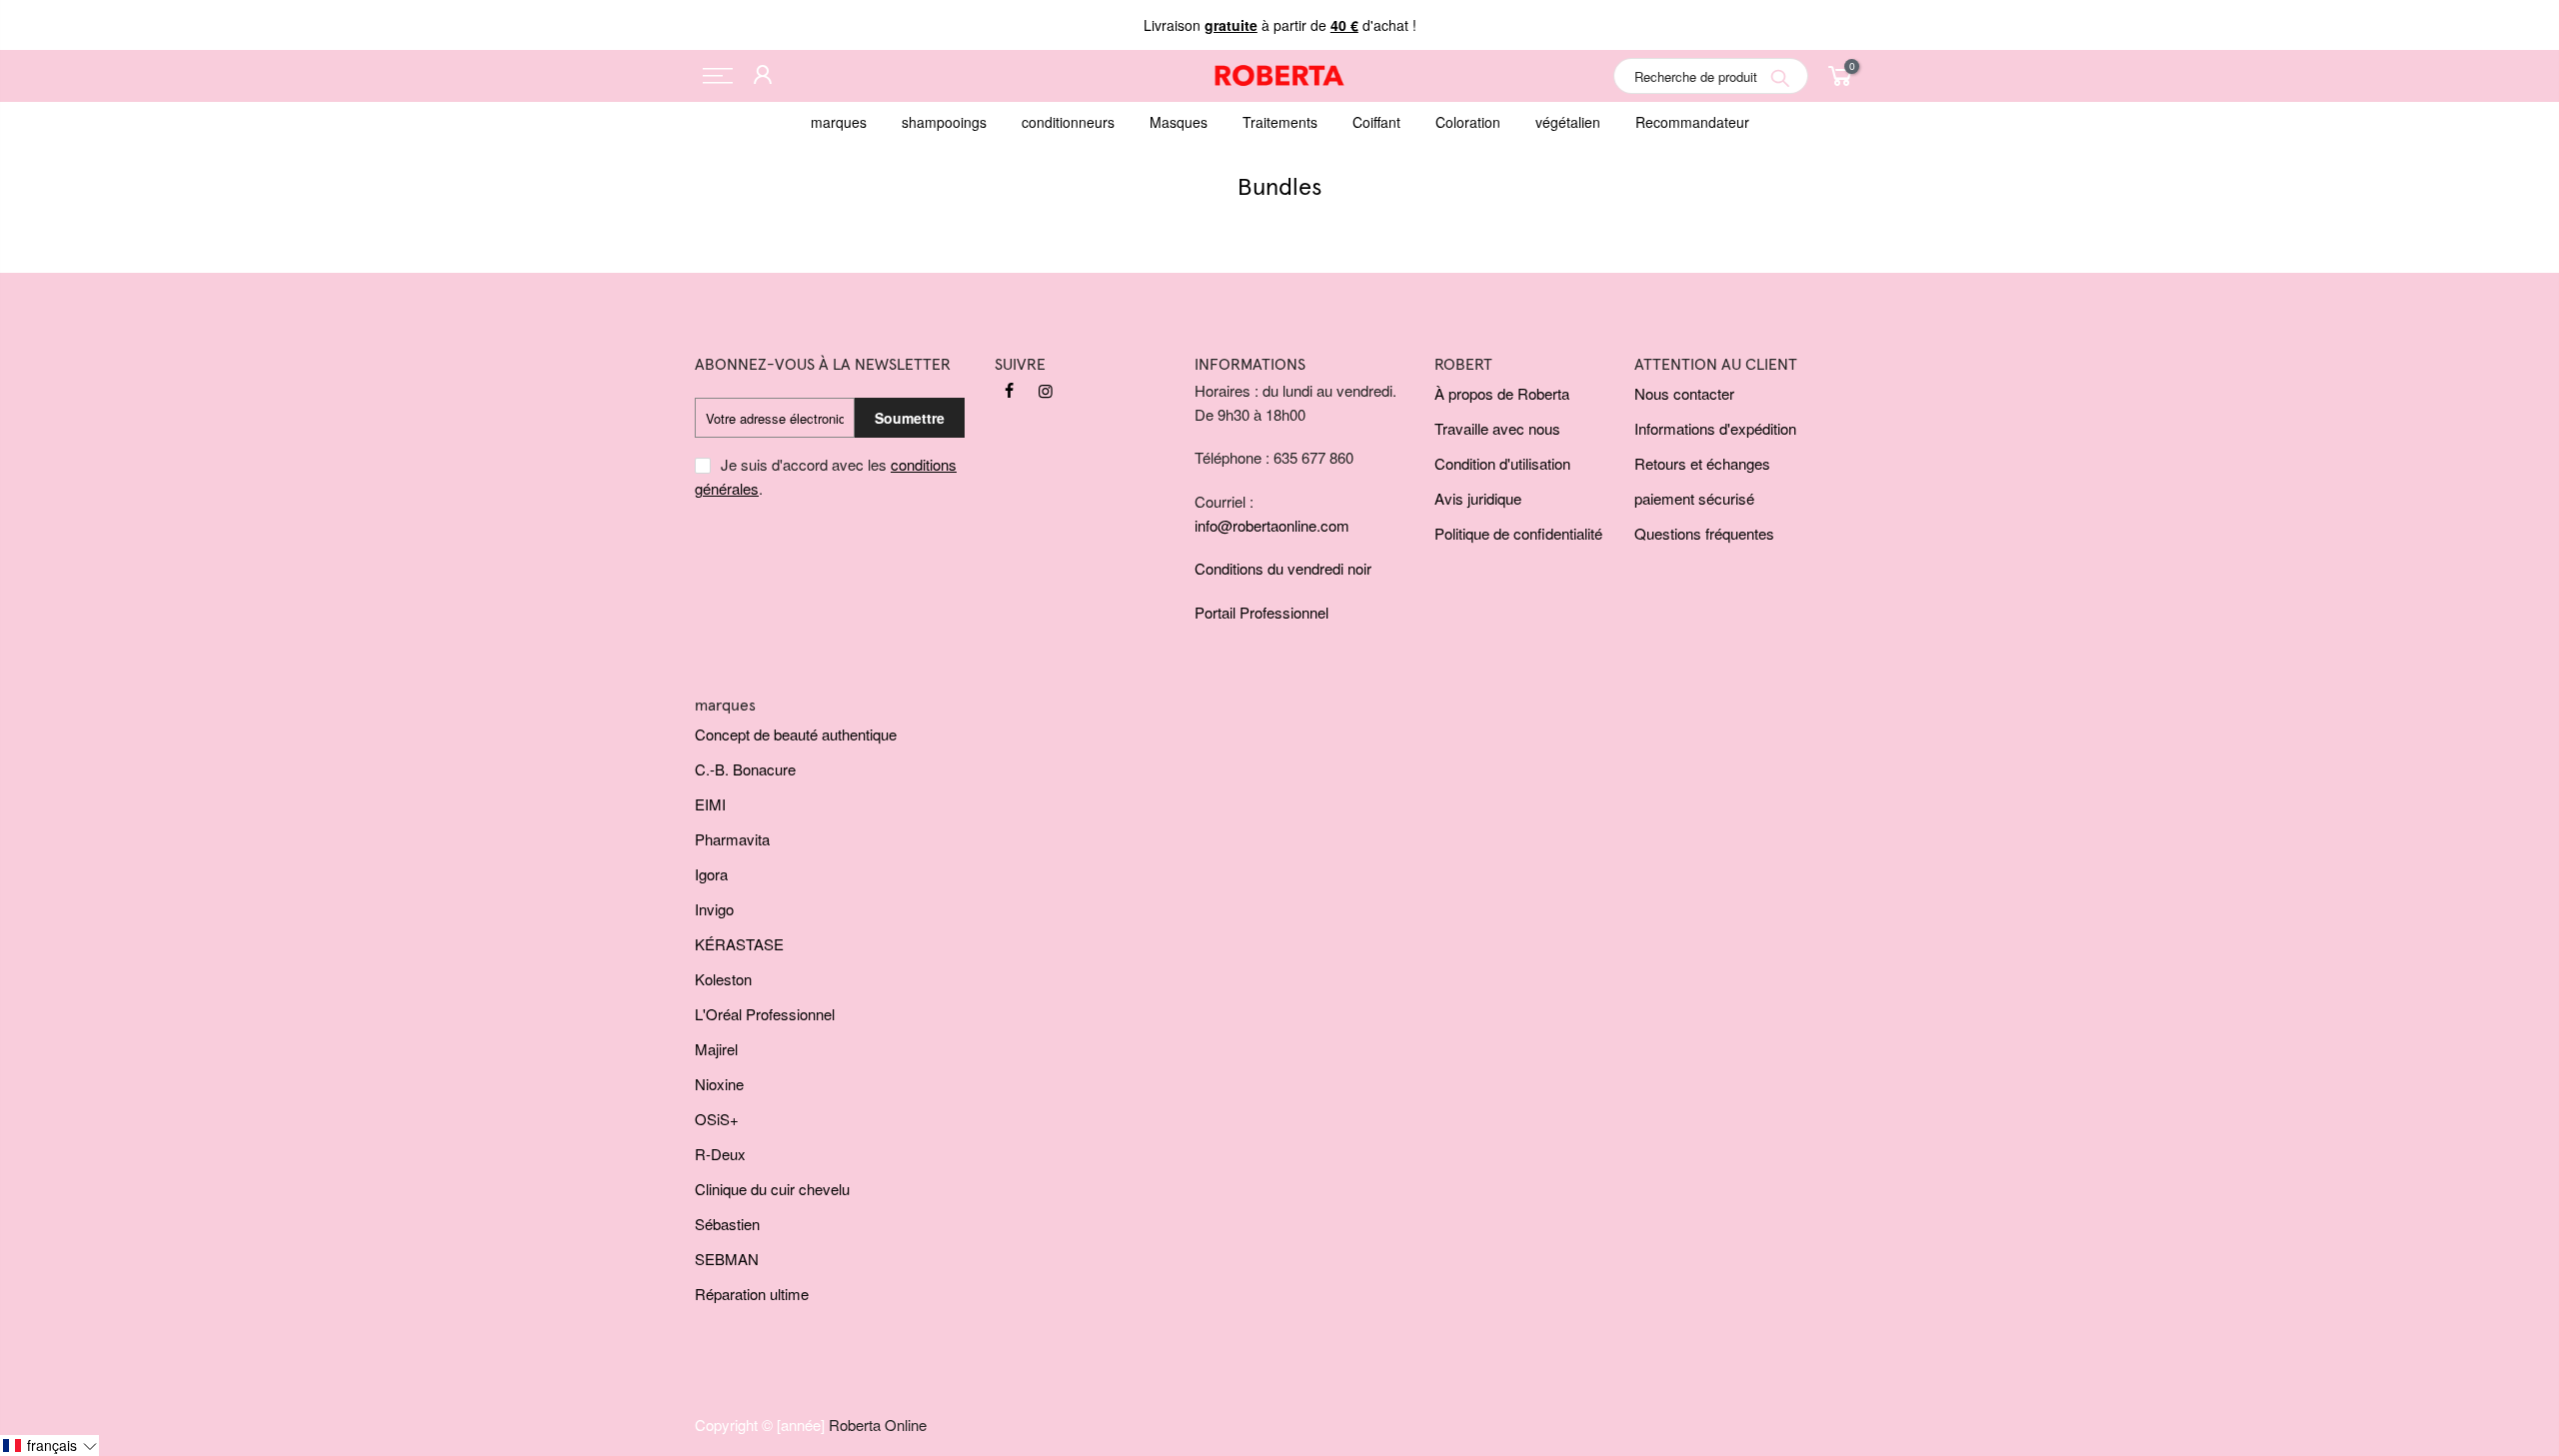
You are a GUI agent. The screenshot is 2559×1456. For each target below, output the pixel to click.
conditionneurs (1068, 122)
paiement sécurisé (1694, 498)
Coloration (1468, 122)
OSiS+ (717, 1119)
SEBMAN (727, 1259)
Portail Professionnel (1262, 612)
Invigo (714, 909)
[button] (49, 1446)
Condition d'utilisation (1502, 463)
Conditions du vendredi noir (1283, 568)
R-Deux (720, 1154)
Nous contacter (1684, 393)
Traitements (1280, 122)
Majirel (716, 1049)
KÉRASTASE (739, 944)
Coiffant (1376, 122)
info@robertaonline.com (1272, 525)
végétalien (1568, 122)
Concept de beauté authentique (796, 734)
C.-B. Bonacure (745, 769)
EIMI (710, 804)
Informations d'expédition (1715, 428)
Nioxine (719, 1084)
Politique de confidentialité (1518, 533)
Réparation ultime (752, 1294)
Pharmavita (732, 839)
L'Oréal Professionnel (765, 1014)
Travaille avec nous (1497, 428)
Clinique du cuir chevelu (772, 1189)
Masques (1179, 122)
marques (839, 122)
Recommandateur (1692, 122)
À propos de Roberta (1502, 393)
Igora (711, 874)
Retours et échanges (1702, 463)
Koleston (723, 979)
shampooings (944, 122)
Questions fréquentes (1704, 533)
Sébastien (727, 1224)
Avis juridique (1478, 498)
